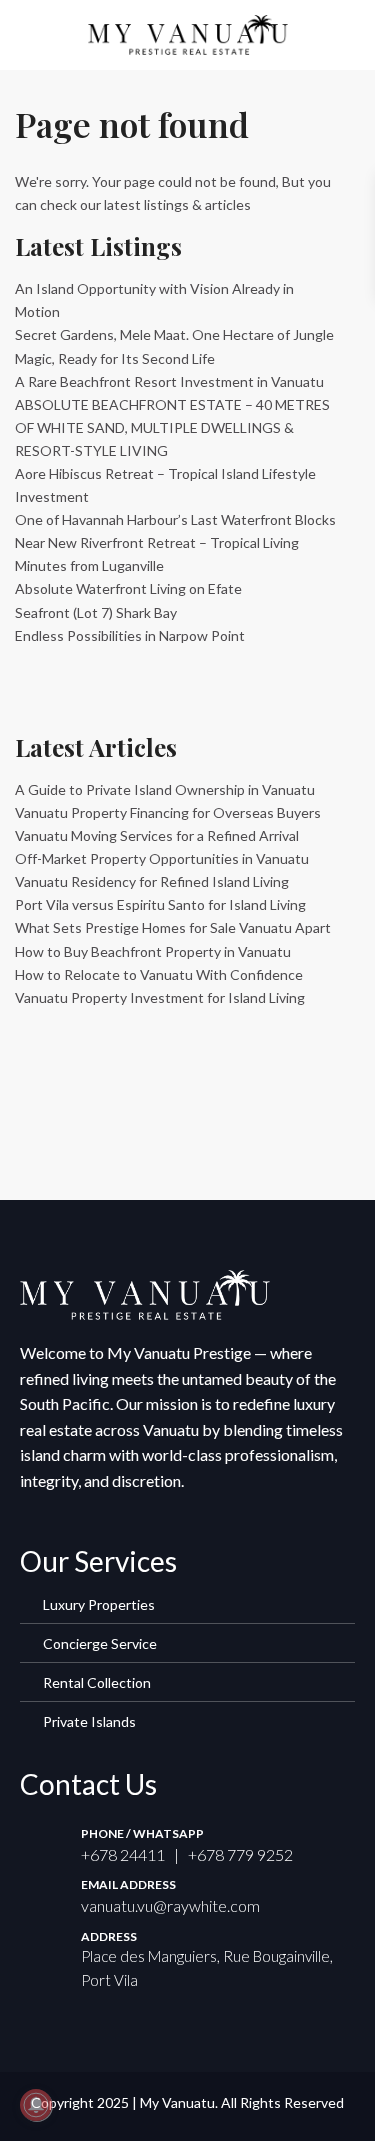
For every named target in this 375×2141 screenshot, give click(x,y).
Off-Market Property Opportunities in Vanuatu (162, 858)
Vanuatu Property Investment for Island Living (160, 997)
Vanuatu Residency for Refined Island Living (152, 881)
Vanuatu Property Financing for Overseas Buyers (168, 812)
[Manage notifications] (36, 2105)
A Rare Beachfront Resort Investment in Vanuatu (169, 381)
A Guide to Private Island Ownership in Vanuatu (165, 789)
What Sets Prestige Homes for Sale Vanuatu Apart (173, 927)
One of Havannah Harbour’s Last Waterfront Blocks (175, 519)
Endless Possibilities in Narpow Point (130, 635)
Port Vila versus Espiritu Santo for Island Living (160, 904)
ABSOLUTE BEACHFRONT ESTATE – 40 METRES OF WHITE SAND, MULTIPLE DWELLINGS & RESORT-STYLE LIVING (172, 427)
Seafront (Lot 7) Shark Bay (96, 612)
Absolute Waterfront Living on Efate (128, 588)
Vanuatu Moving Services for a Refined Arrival (157, 835)
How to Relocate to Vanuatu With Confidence (159, 974)
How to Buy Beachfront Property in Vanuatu (153, 951)
